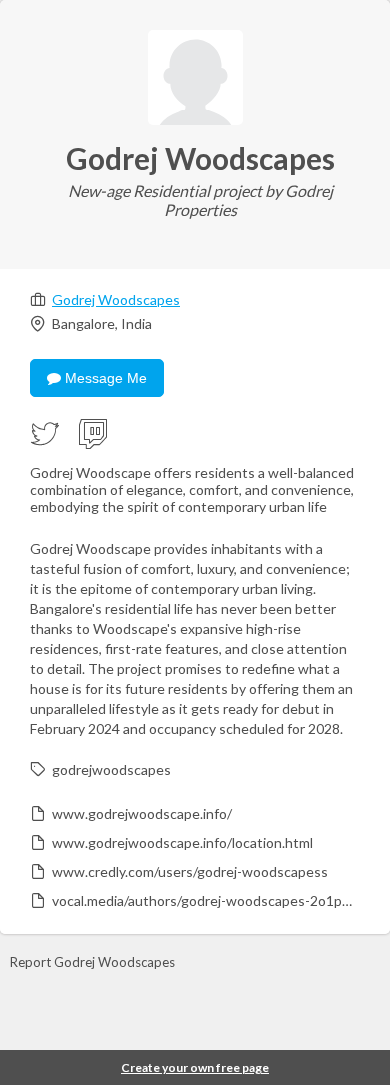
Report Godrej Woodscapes (92, 962)
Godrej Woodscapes (116, 299)
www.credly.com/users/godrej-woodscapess (190, 871)
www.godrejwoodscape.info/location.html (182, 842)
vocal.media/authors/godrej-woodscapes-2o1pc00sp (204, 900)
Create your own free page (195, 1067)
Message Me (104, 378)
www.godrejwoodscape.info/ (142, 813)
